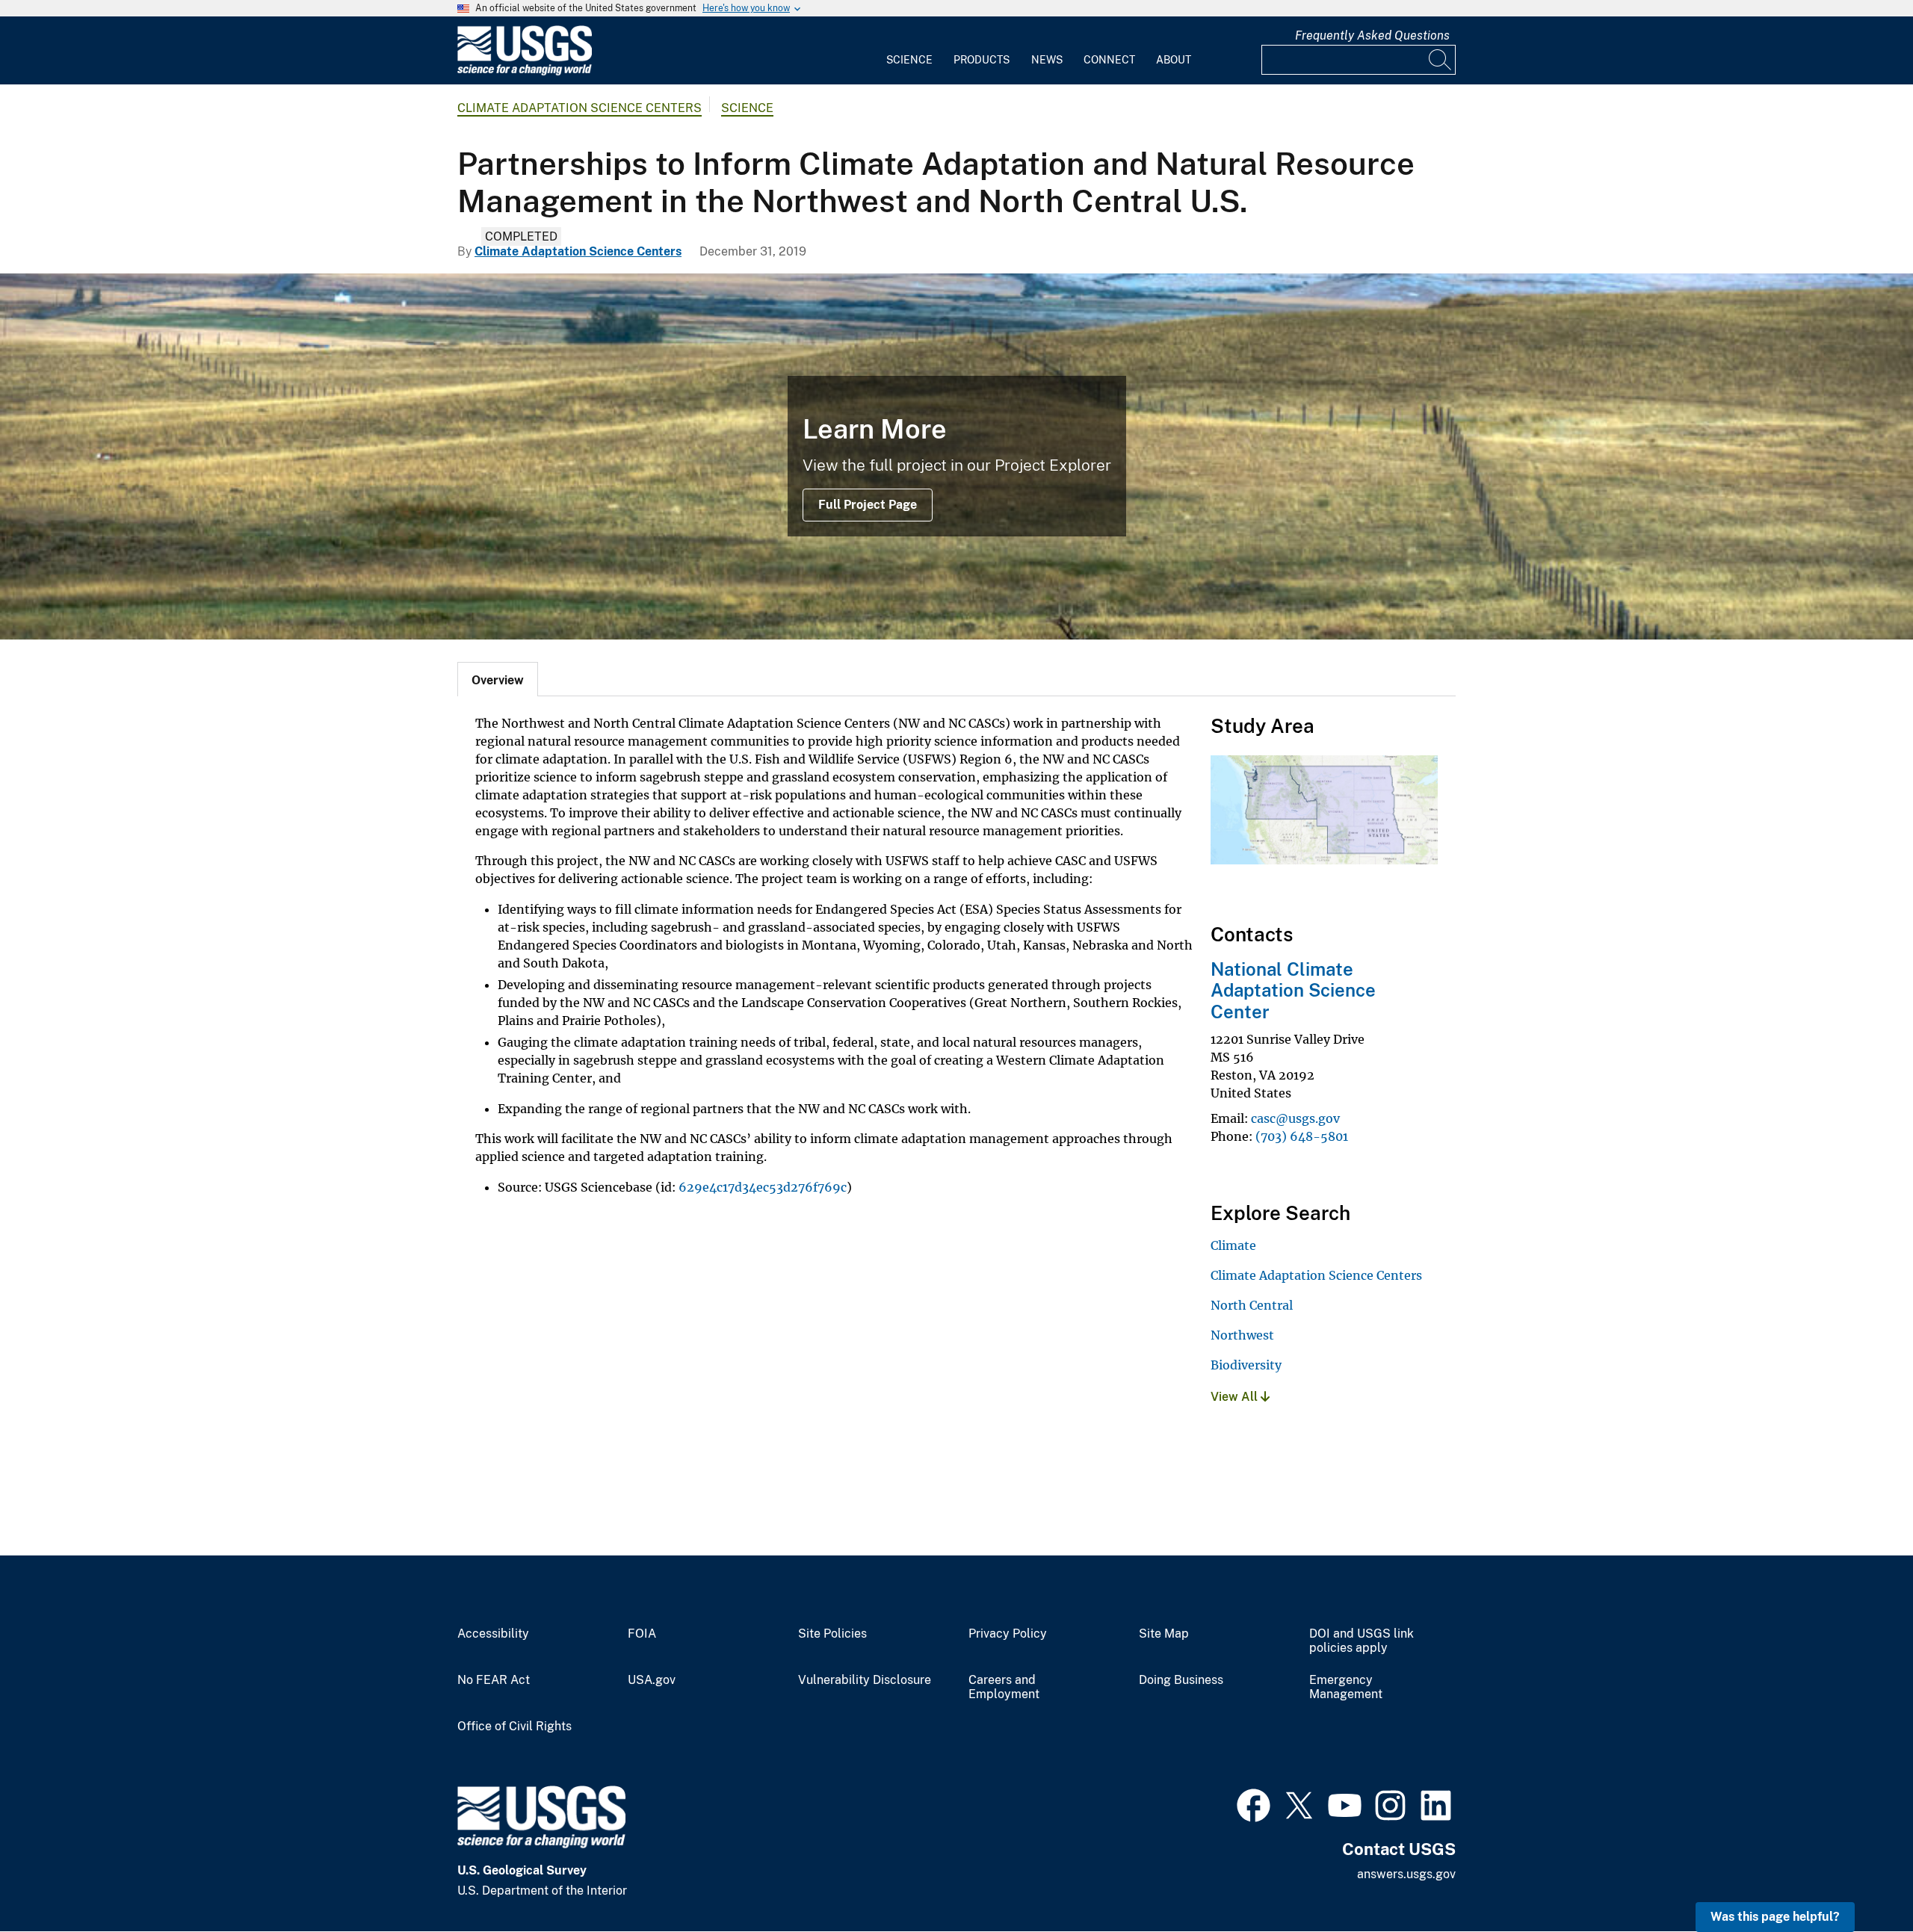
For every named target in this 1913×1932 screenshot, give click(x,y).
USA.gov (652, 1680)
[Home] (525, 72)
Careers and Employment (1004, 1687)
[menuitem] (909, 51)
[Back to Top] (1859, 1878)
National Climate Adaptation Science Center (1293, 991)
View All (1236, 1397)
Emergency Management (1346, 1687)
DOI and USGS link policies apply (1362, 1641)
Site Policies (832, 1634)
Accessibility (493, 1634)
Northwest (1242, 1335)
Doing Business (1181, 1680)
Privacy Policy (1008, 1634)
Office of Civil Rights (514, 1727)
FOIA (642, 1634)
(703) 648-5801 (1302, 1136)
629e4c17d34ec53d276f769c (763, 1187)
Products (982, 60)
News (1047, 60)
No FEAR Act (494, 1680)
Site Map (1164, 1634)
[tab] (498, 679)
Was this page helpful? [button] (1775, 1917)
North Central (1252, 1305)
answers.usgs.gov (1406, 1874)
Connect (1109, 60)
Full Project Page (868, 505)
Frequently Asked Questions (1372, 35)
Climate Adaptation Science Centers (580, 108)
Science (909, 60)
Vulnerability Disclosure (865, 1680)
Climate (1233, 1245)
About (1174, 60)
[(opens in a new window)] (1254, 1803)
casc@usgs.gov (1295, 1118)
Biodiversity (1246, 1365)
